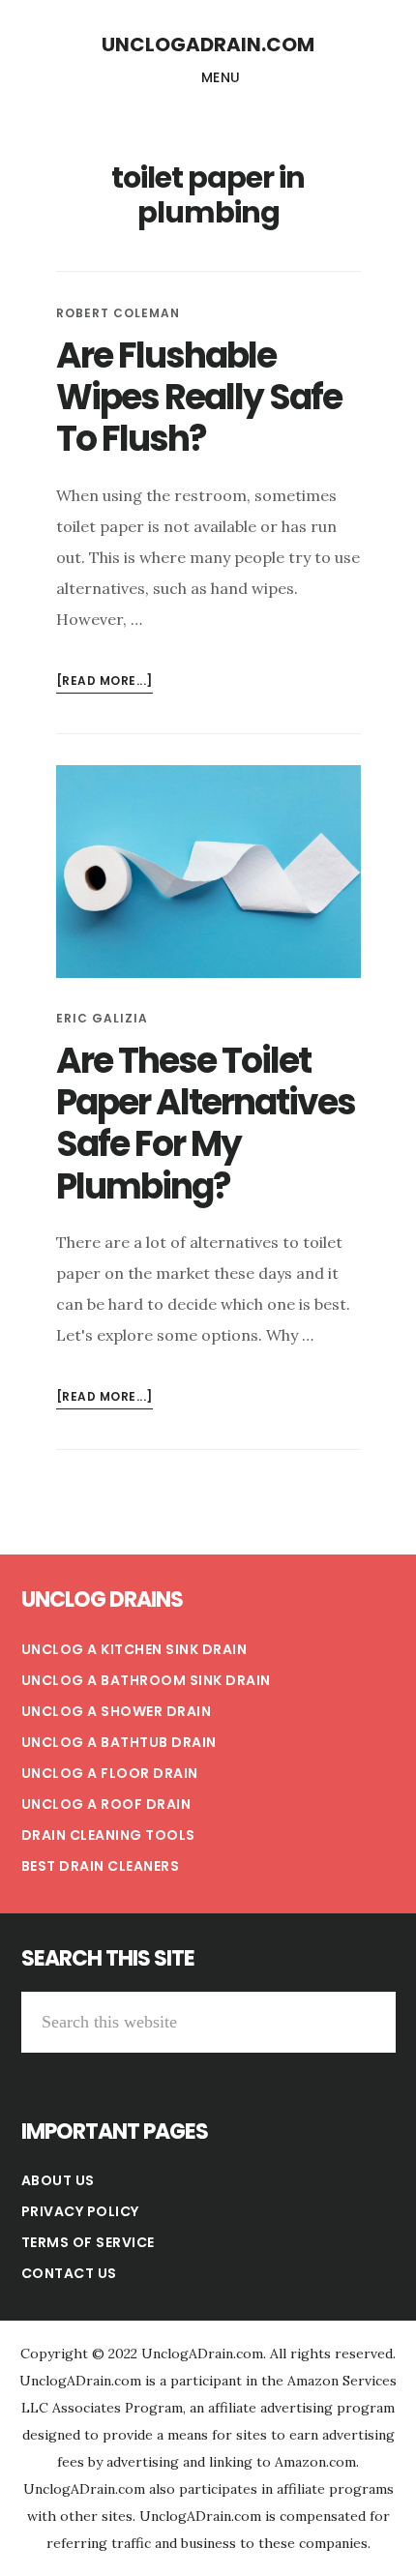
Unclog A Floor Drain (110, 1773)
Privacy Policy (80, 2211)
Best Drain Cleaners (101, 1866)
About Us (58, 2180)
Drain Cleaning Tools (108, 1835)
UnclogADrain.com (208, 44)
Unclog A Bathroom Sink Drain (146, 1680)
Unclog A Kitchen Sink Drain (134, 1649)
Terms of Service (88, 2242)
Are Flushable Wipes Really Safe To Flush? (199, 397)
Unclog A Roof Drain (106, 1804)
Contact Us (69, 2273)
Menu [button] (221, 77)
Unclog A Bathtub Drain (119, 1742)
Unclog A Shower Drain (117, 1711)
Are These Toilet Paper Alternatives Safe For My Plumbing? (206, 1124)
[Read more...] (104, 682)
